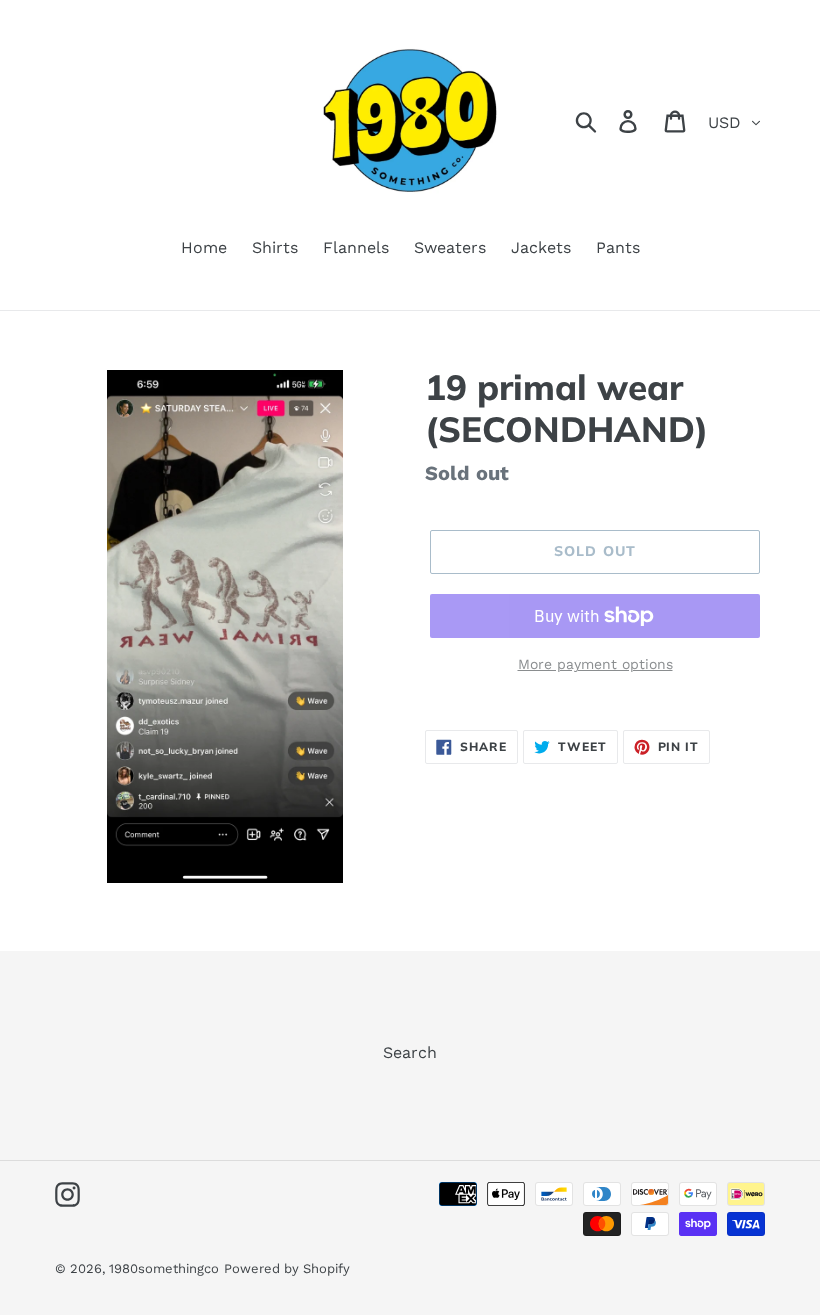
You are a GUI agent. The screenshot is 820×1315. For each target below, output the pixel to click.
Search (410, 1052)
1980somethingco (164, 1268)
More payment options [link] (595, 664)
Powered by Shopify (287, 1268)
